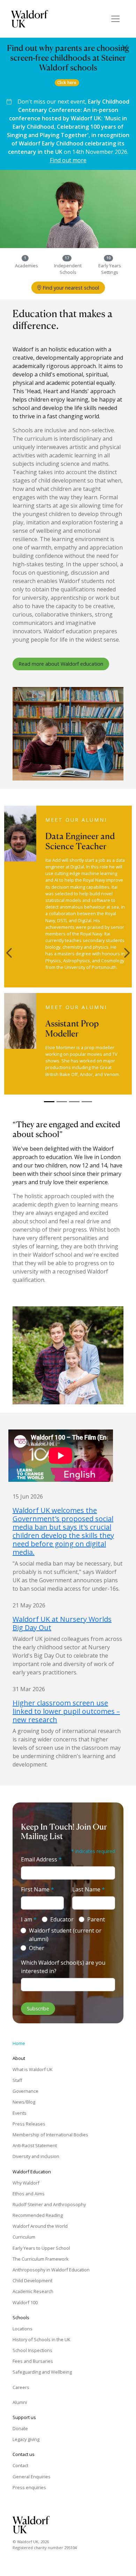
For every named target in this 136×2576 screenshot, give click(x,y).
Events (20, 2113)
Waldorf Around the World (40, 2226)
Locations (22, 2329)
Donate (20, 2428)
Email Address (41, 1859)
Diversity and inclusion (36, 2156)
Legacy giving (26, 2439)
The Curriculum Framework (41, 2259)
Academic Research (33, 2291)
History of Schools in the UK (41, 2339)
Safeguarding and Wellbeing (42, 2372)
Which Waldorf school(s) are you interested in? (63, 1967)
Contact (20, 2465)
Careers (21, 2387)
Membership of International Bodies (50, 2135)
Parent (96, 1919)
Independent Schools (68, 269)
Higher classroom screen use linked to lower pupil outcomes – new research (66, 1711)
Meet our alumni (76, 820)
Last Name (89, 1889)
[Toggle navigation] (115, 19)
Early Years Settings (110, 269)
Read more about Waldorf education (61, 664)
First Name (37, 1889)
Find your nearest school (70, 288)
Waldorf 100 (25, 2302)
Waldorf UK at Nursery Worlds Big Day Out (62, 1623)
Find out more (68, 160)
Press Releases (29, 2124)
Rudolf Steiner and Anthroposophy (49, 2204)
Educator (62, 1919)
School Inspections (32, 2350)
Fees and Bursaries (33, 2361)
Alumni (20, 2402)
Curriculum (24, 2237)
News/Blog (24, 2102)
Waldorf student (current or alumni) (65, 1935)
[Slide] (49, 1102)
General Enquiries (32, 2477)
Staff (17, 2080)
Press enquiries (29, 2487)
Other (37, 1948)
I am (29, 1919)
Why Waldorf (26, 2183)
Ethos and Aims (29, 2194)
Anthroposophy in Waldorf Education (51, 2270)
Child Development (32, 2280)
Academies (27, 266)
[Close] (125, 47)
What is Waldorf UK (32, 2069)
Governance (25, 2091)
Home (19, 2043)
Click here (67, 83)
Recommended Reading (38, 2215)
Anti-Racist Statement (35, 2145)
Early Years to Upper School (41, 2248)
